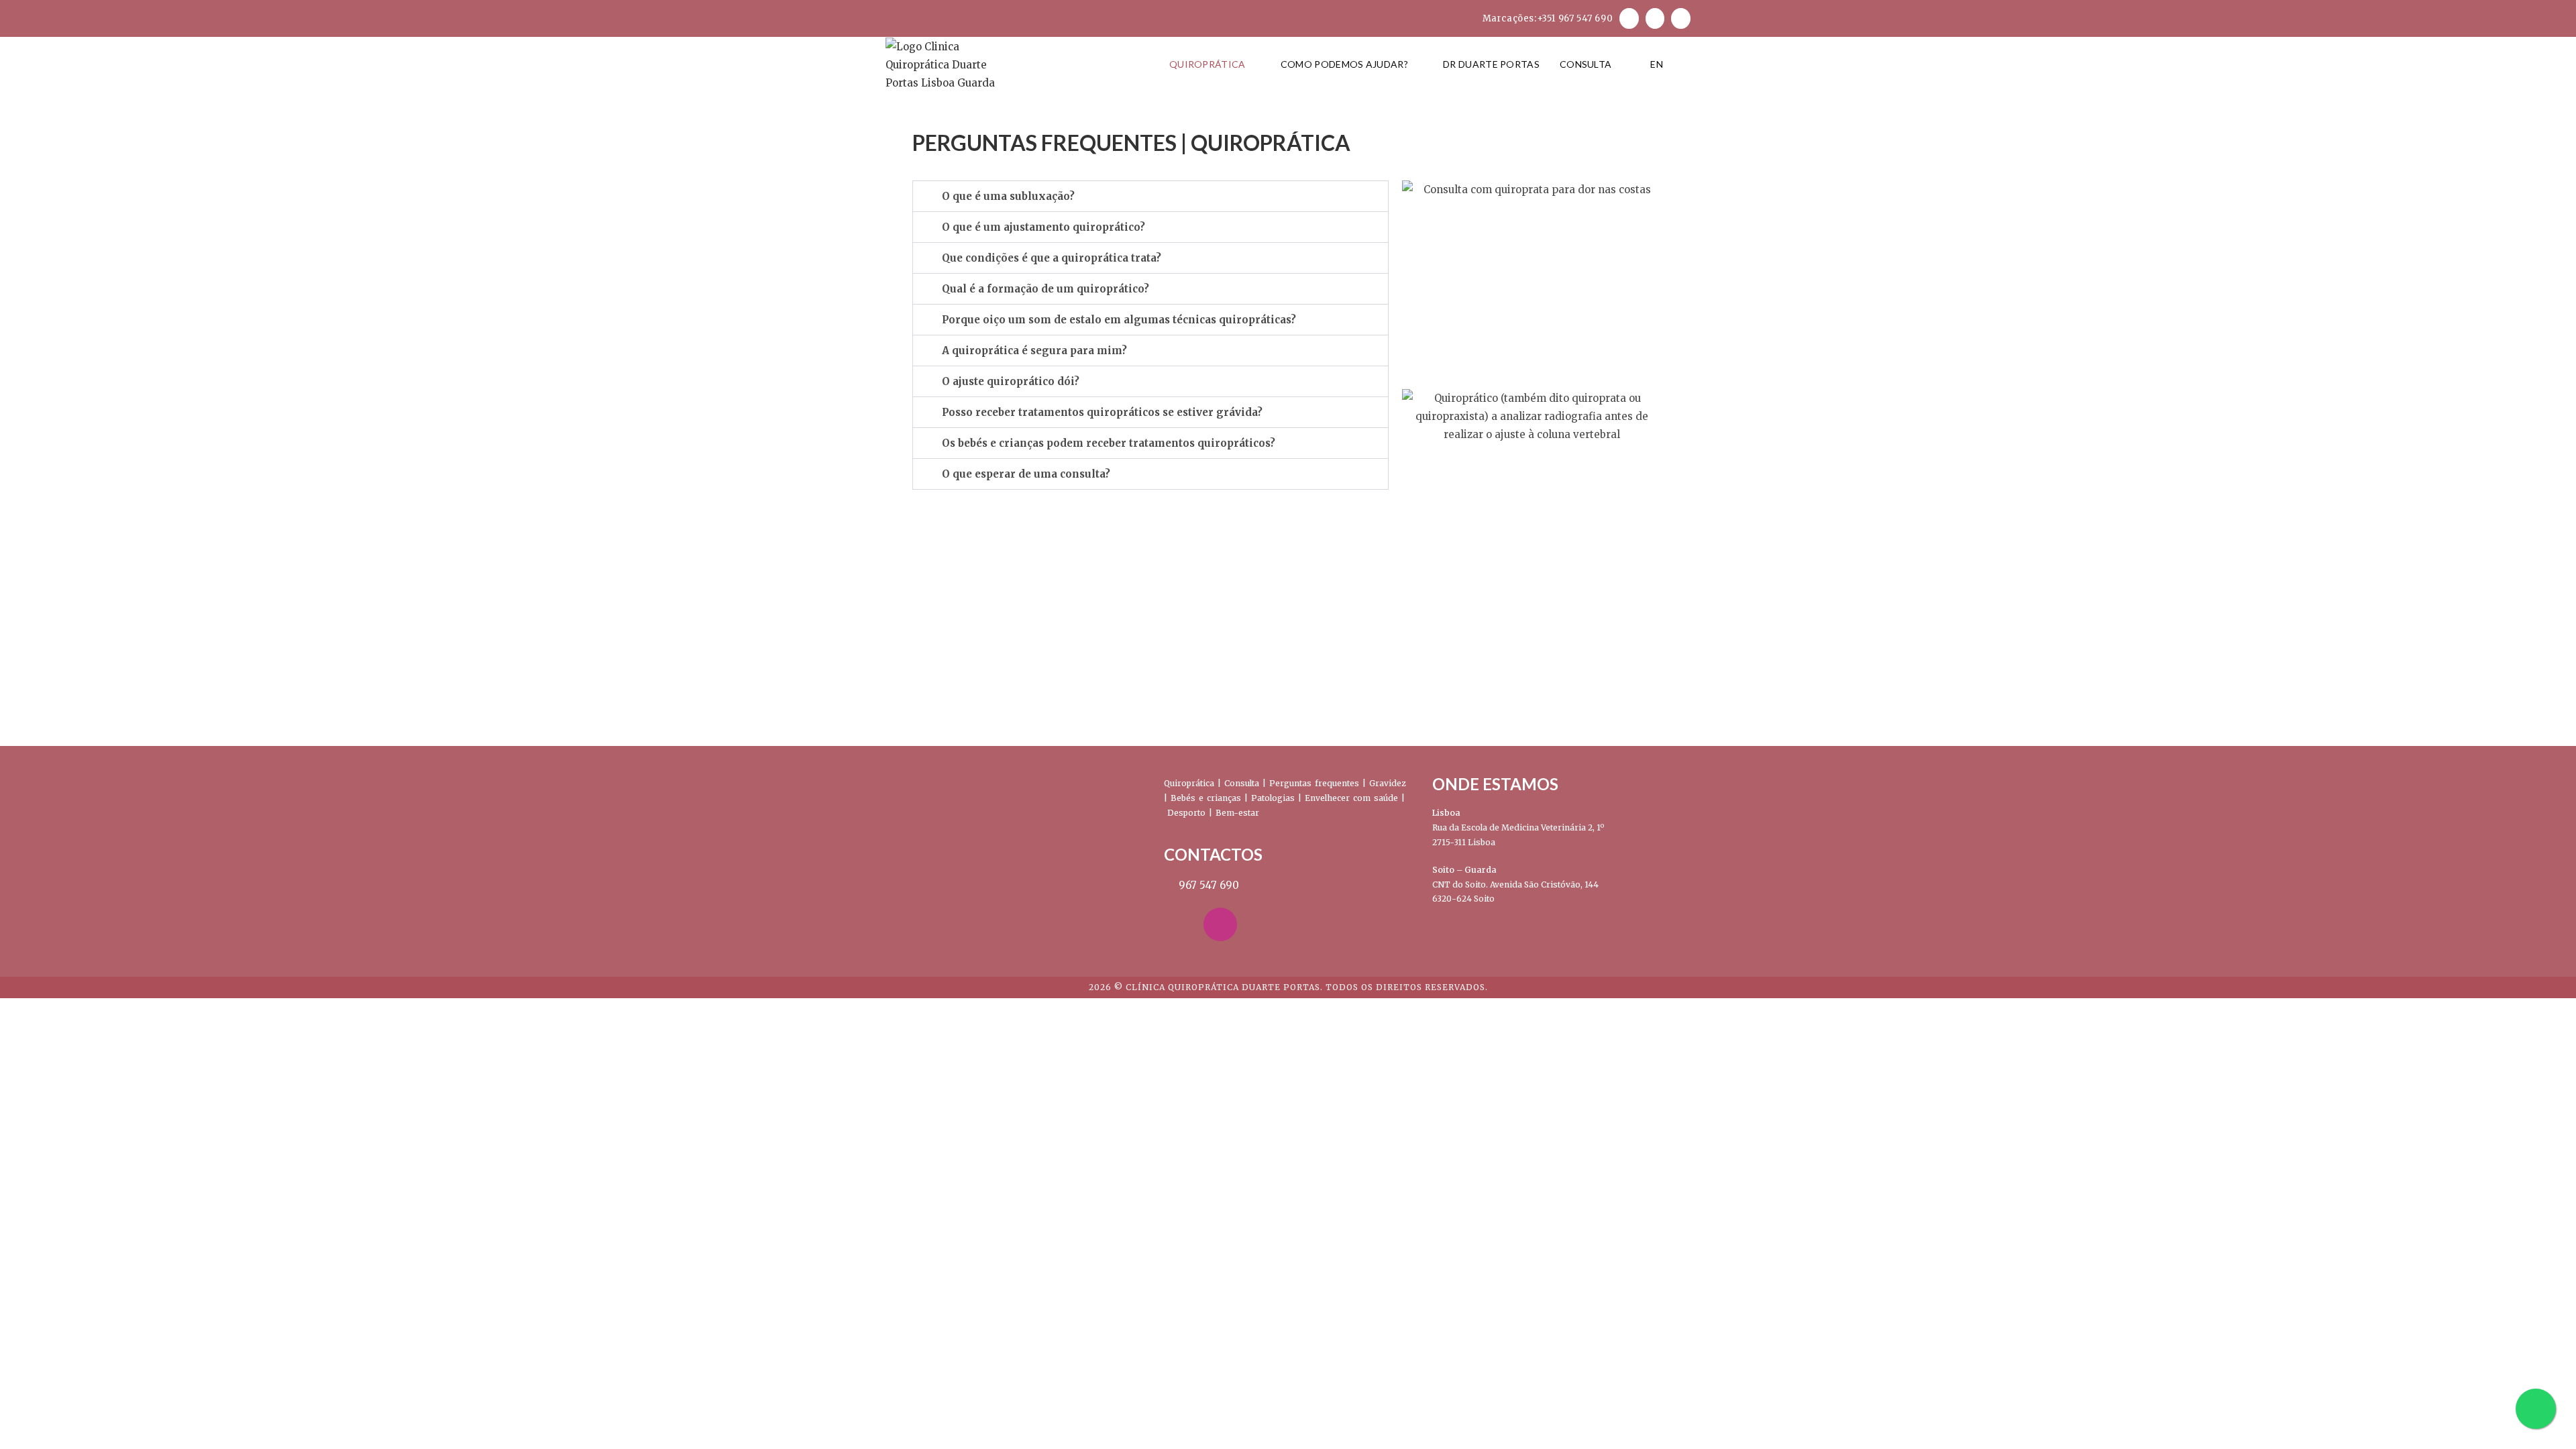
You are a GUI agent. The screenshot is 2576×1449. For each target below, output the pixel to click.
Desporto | (1191, 813)
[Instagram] (1220, 924)
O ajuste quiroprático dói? (1011, 381)
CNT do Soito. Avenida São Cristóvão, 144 (1515, 884)
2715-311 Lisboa (1464, 842)
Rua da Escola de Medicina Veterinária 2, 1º (1518, 827)
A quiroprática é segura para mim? (1034, 351)
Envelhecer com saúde (1351, 798)
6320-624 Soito (1463, 899)
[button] (1150, 196)
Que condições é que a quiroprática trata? (1052, 258)
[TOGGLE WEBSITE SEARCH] (1687, 64)
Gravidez (1388, 783)
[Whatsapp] (1260, 924)
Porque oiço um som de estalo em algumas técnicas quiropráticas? (1119, 320)
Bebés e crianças (1206, 798)
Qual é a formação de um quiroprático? (1045, 289)
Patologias (1273, 798)
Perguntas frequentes (1314, 783)
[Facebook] (1181, 924)
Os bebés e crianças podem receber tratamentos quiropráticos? (1109, 443)
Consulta (1242, 783)
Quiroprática (1189, 783)
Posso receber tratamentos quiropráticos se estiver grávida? (1102, 412)
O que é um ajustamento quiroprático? (1043, 227)
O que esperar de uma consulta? (1026, 474)
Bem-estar (1237, 813)
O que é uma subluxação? (1008, 196)
